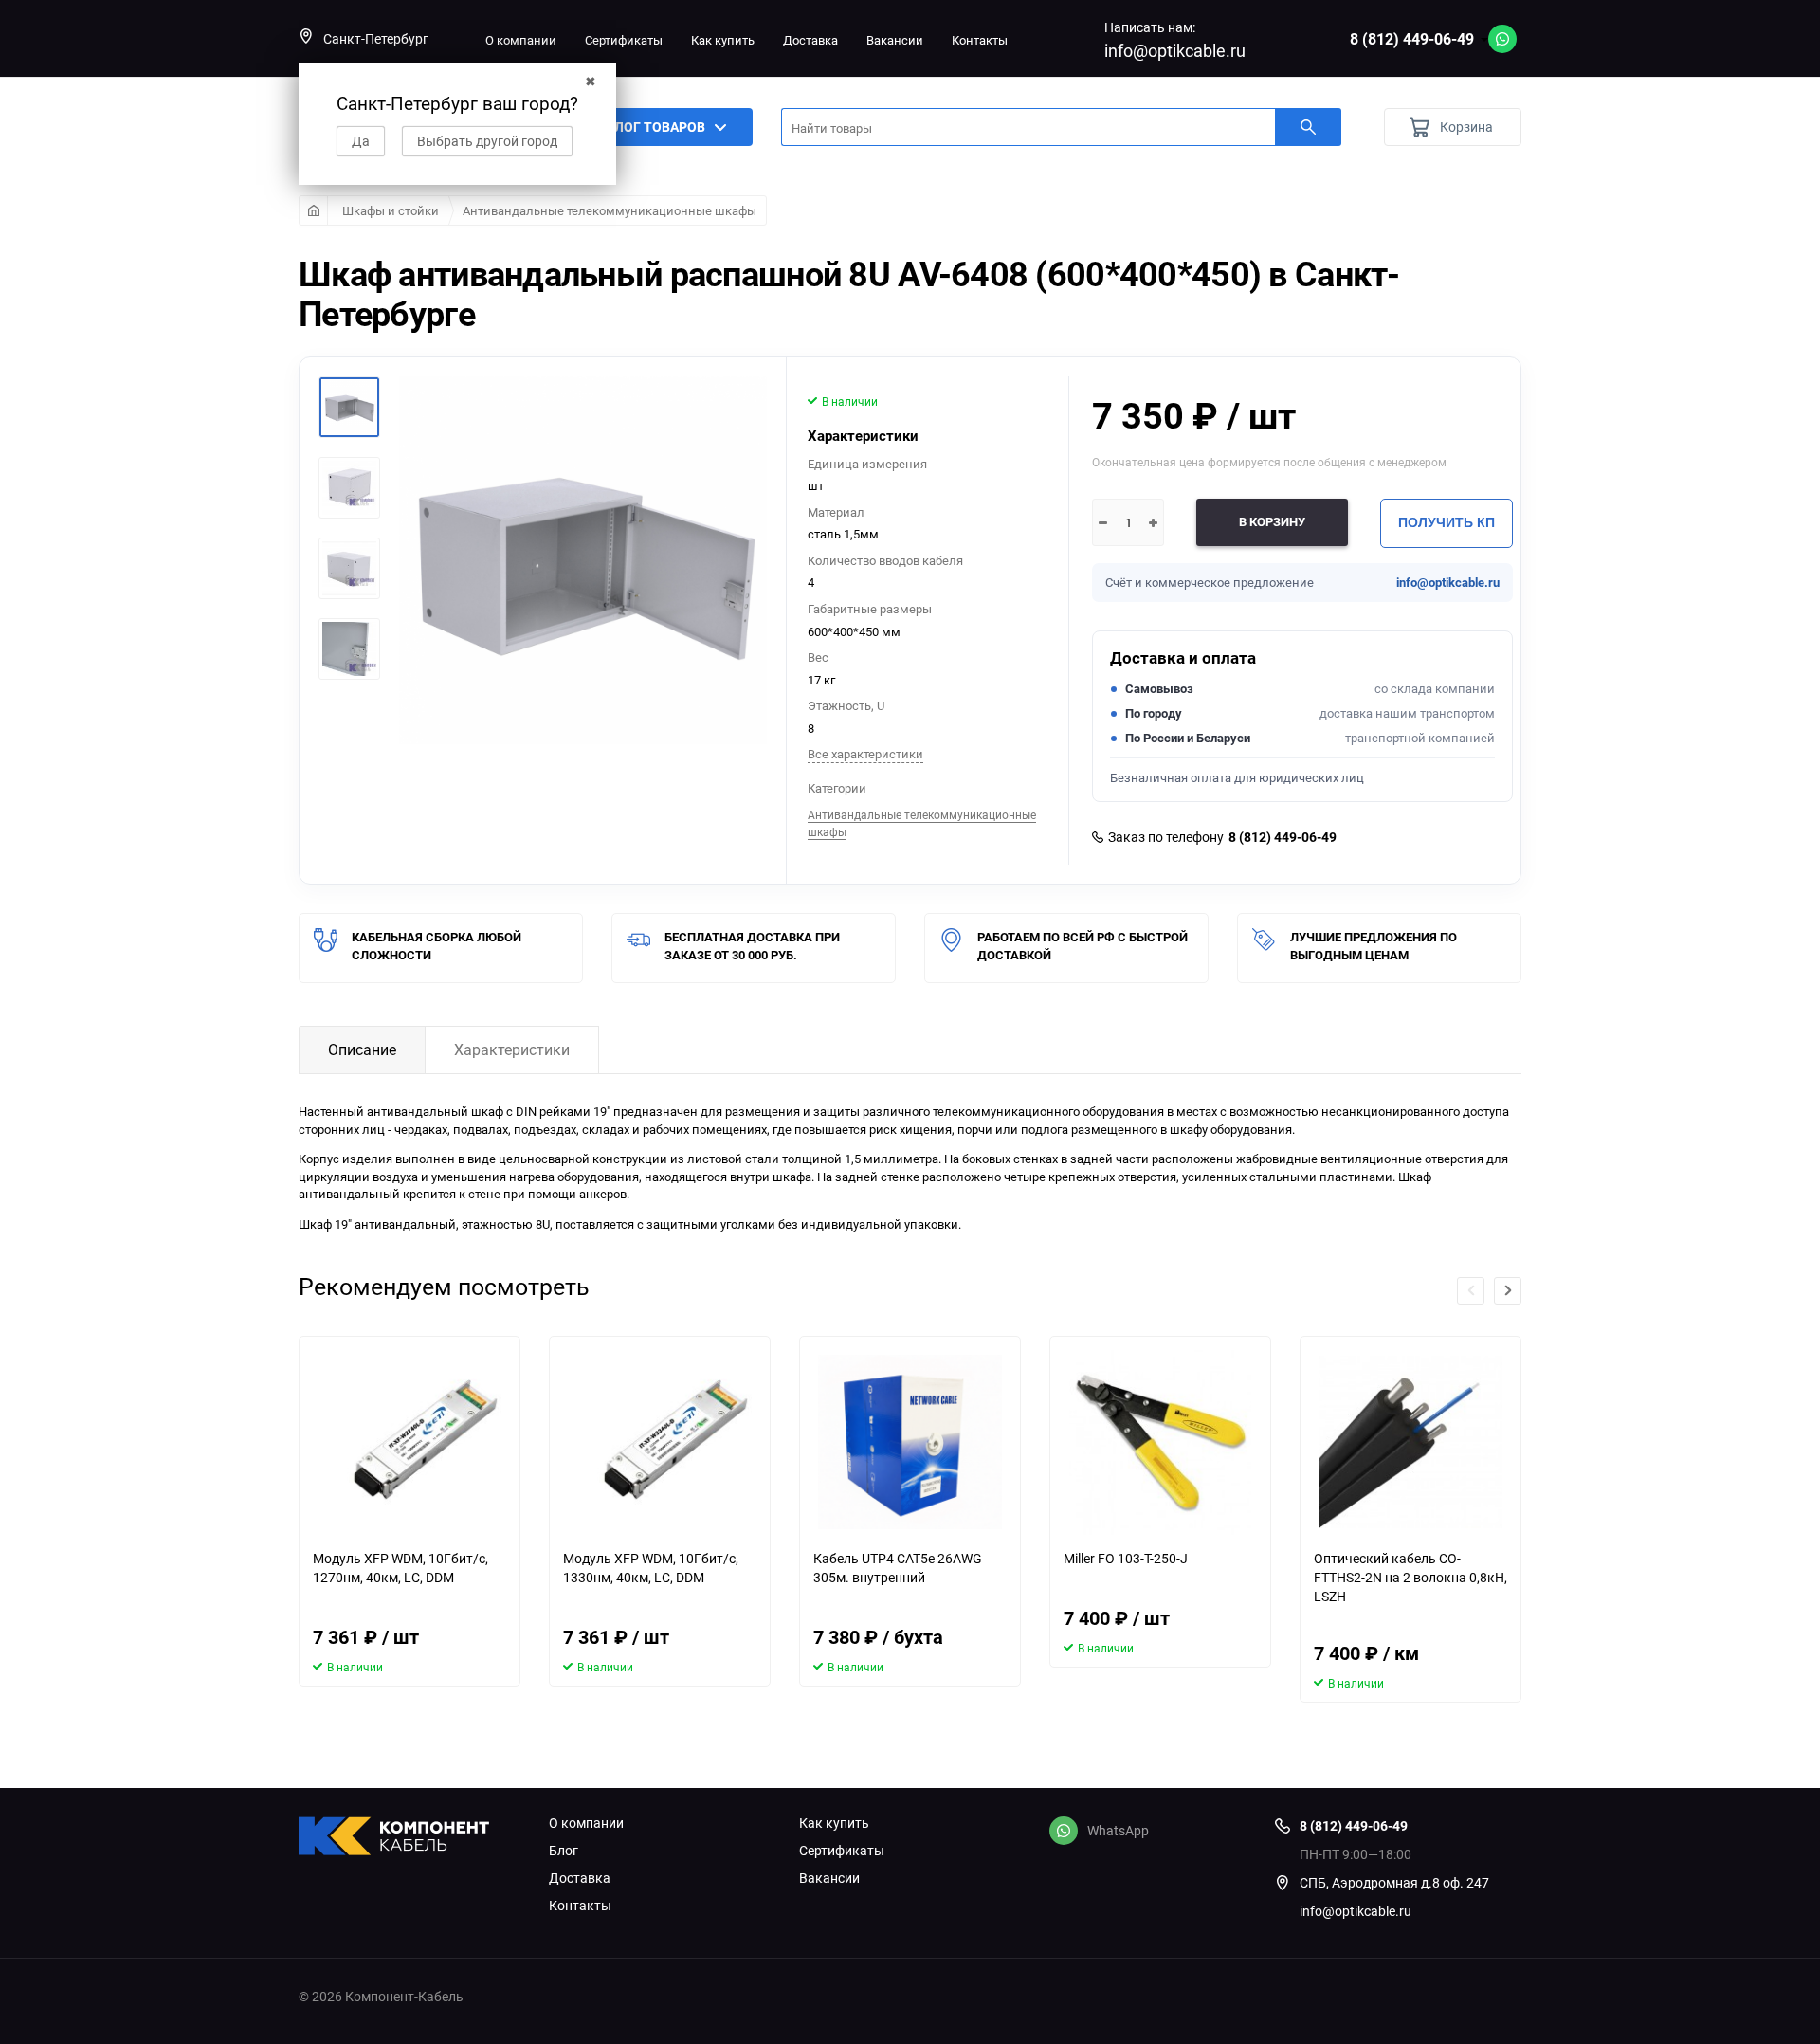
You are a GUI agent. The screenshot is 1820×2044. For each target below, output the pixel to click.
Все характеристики (865, 754)
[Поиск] (1308, 127)
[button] (1508, 1291)
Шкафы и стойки (391, 210)
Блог (564, 1851)
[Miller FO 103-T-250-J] (1160, 1442)
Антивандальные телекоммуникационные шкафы (610, 210)
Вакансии (895, 40)
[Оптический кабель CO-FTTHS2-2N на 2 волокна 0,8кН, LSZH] (1410, 1442)
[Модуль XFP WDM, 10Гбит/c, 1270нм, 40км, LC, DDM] (409, 1442)
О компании (521, 40)
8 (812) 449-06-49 (1412, 39)
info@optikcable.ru (1175, 50)
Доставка (810, 40)
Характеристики (512, 1049)
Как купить (723, 40)
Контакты (980, 40)
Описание (362, 1049)
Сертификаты (624, 40)
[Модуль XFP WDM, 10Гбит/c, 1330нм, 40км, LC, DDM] (660, 1442)
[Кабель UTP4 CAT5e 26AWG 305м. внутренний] (910, 1442)
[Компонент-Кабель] (409, 1838)
